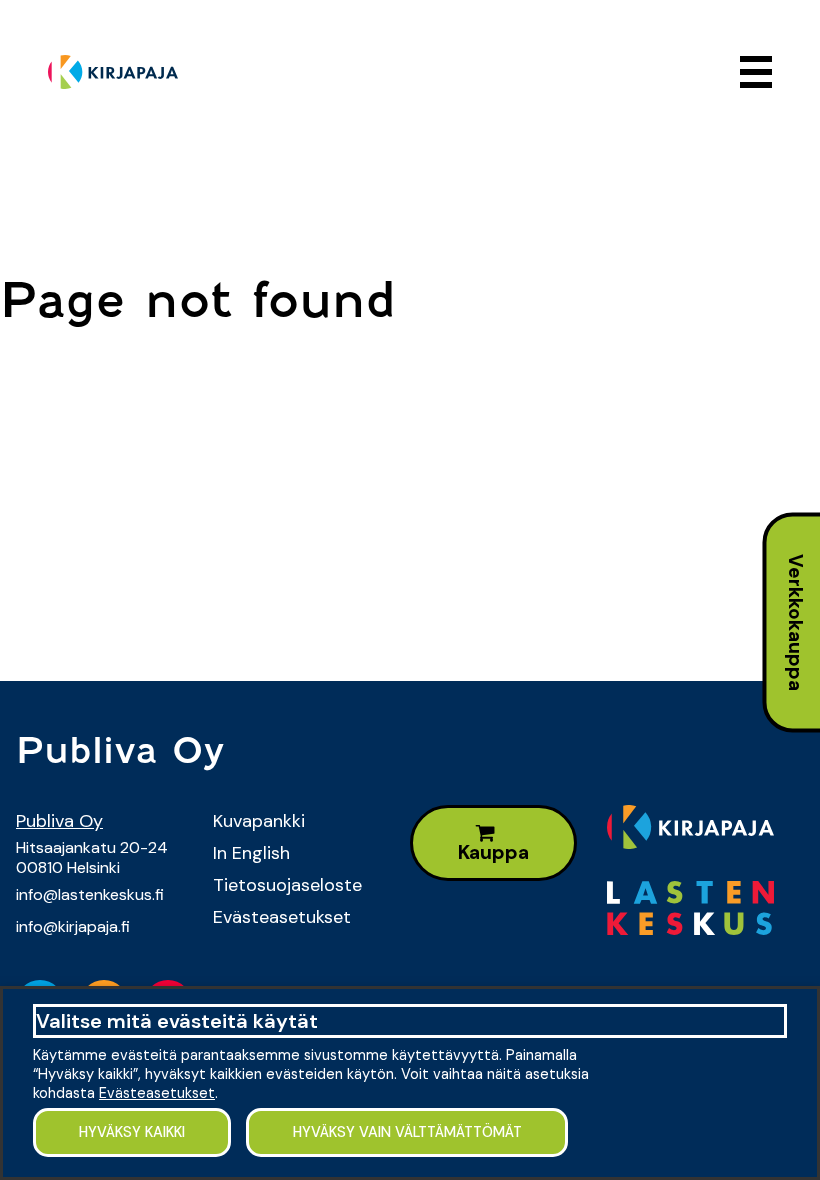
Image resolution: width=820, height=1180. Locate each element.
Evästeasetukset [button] (157, 1093)
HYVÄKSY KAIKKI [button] (132, 1132)
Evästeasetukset (282, 917)
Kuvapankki (259, 821)
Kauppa (493, 852)
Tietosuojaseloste (287, 885)
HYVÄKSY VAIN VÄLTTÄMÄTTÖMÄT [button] (407, 1132)
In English (251, 853)
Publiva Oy (59, 821)
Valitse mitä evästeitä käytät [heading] (177, 1021)
